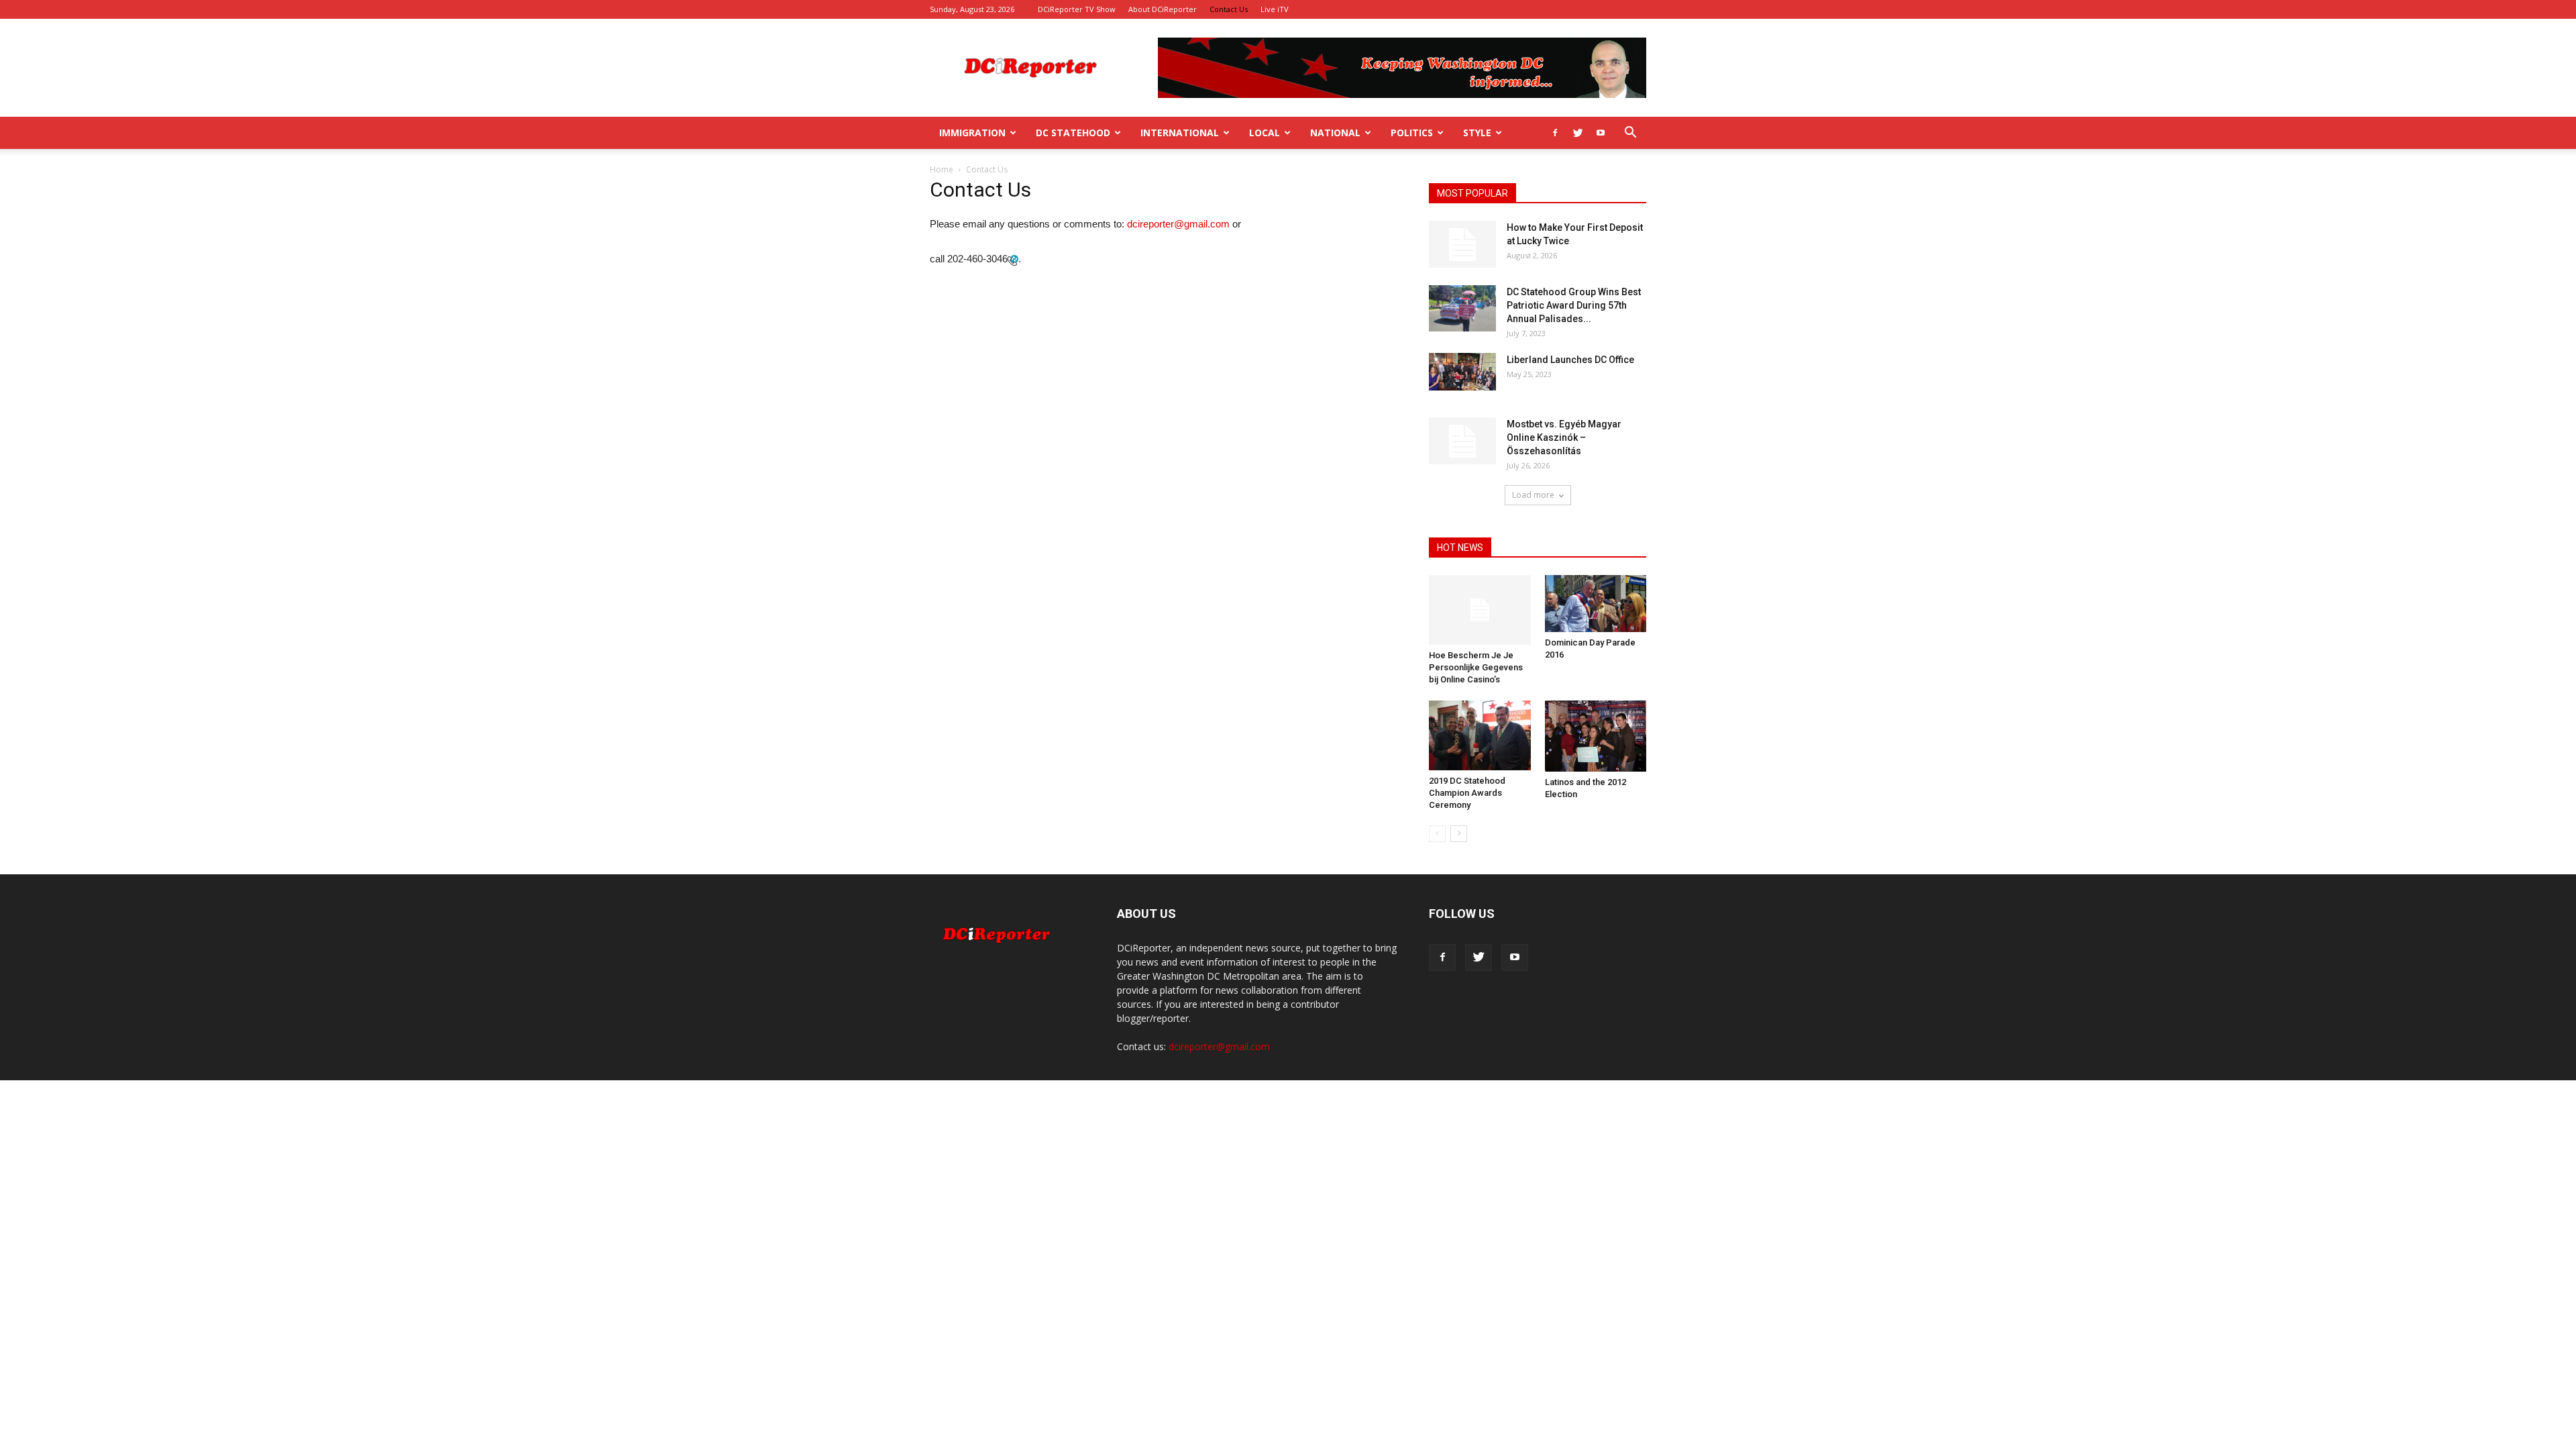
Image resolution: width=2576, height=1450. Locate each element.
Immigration (972, 133)
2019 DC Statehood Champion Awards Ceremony (1467, 793)
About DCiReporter (1163, 9)
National (1335, 133)
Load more (1533, 495)
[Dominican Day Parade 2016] (1596, 604)
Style (1477, 133)
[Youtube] (1601, 133)
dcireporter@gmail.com (1178, 224)
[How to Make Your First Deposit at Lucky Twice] (1462, 244)
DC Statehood (1073, 133)
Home (942, 169)
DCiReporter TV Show (1077, 9)
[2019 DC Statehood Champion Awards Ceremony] (1480, 735)
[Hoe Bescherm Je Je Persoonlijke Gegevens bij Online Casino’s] (1480, 610)
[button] (1630, 134)
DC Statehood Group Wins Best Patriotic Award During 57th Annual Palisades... (1574, 305)
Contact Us (1229, 9)
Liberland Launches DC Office (1570, 360)
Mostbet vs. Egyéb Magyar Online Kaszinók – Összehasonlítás (1564, 437)
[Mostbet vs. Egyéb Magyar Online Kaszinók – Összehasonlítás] (1462, 441)
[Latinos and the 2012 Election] (1596, 736)
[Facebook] (1555, 133)
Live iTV (1275, 9)
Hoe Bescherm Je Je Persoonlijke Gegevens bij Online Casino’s (1476, 667)
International (1180, 133)
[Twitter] (1578, 133)
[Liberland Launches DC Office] (1462, 372)
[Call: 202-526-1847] (1013, 259)
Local (1265, 133)
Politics (1412, 133)
